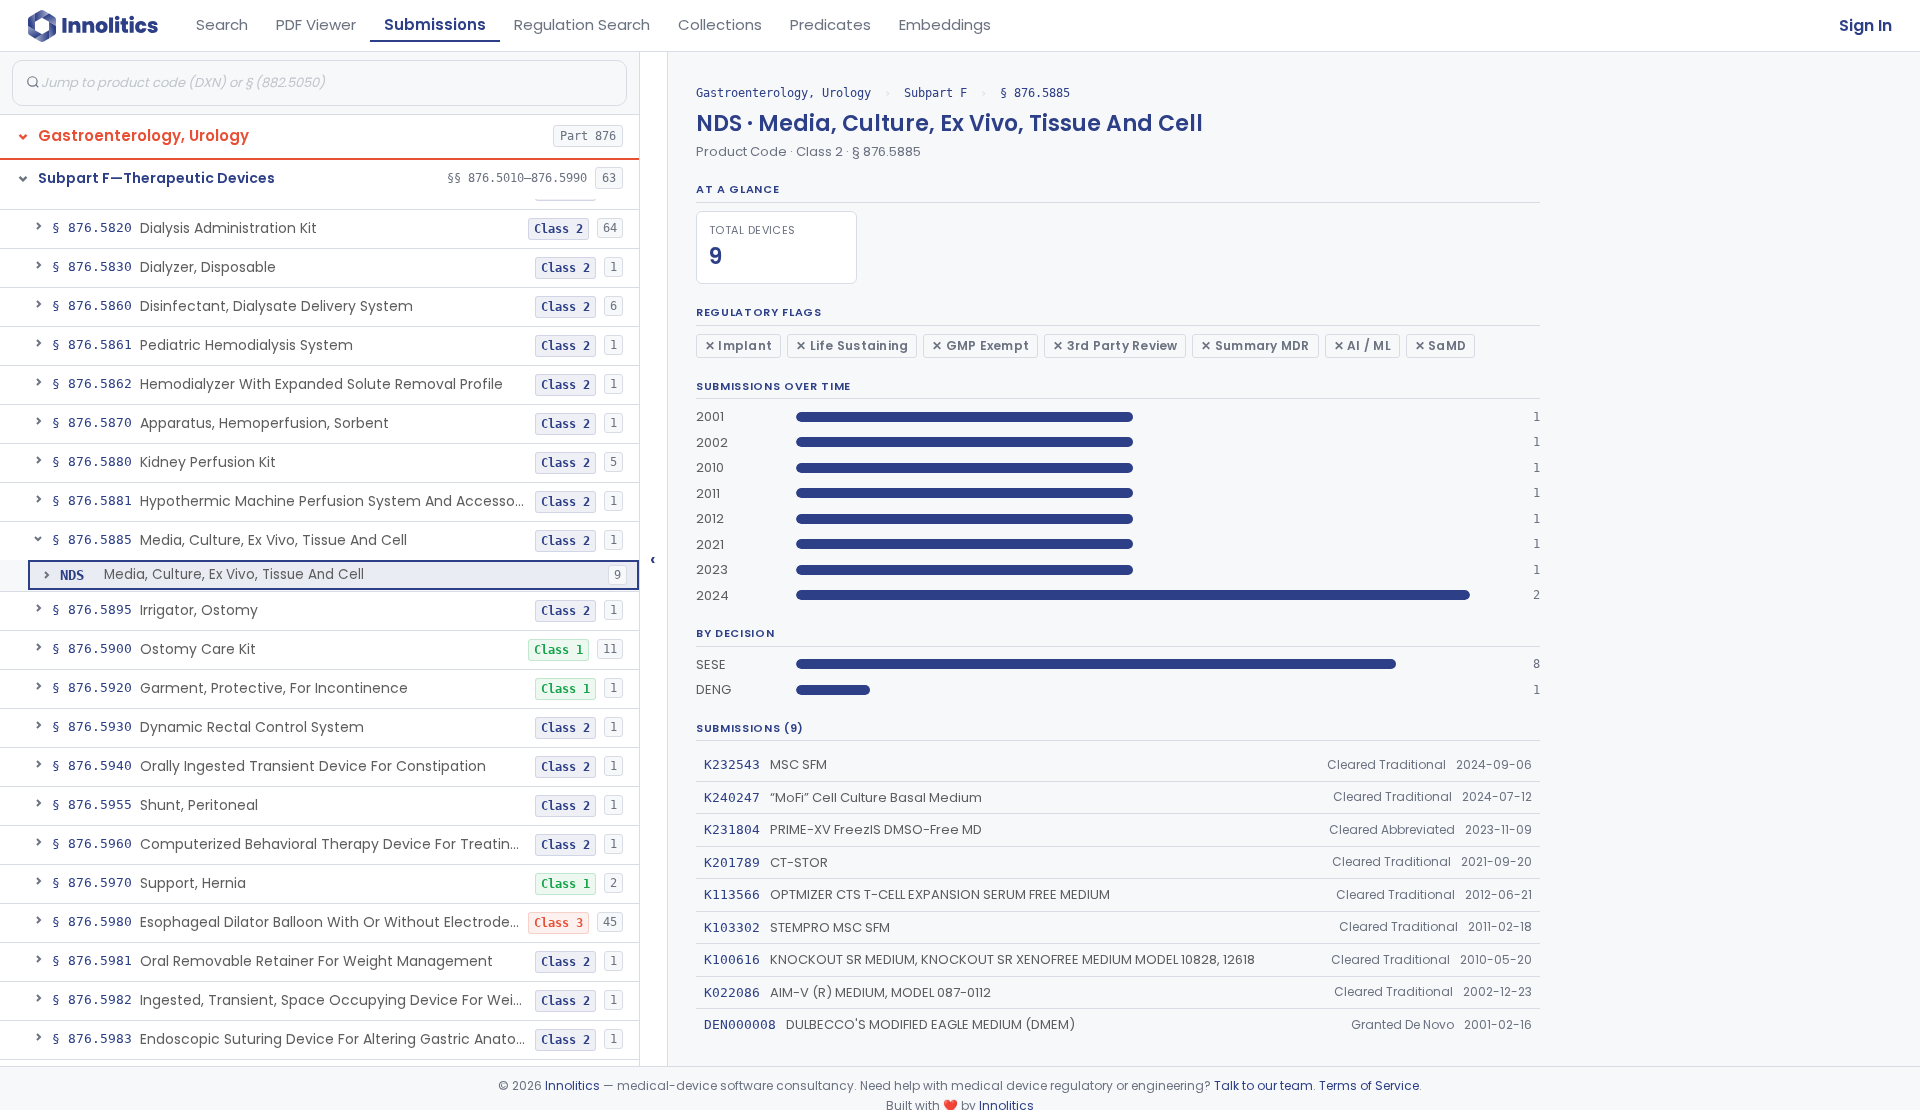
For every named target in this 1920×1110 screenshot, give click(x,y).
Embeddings (945, 24)
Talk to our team (1263, 1085)
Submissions (435, 24)
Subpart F (935, 93)
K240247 (732, 797)
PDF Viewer (316, 24)
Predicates (830, 24)
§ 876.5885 (1035, 93)
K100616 (732, 959)
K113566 (732, 894)
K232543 (732, 764)
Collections (720, 24)
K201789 (732, 862)
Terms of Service (1369, 1085)
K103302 (732, 927)
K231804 (732, 829)
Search (222, 24)
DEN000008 (740, 1024)
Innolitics (572, 1085)
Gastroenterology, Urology (783, 93)
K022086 (732, 992)
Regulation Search (582, 24)
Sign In (1865, 25)
